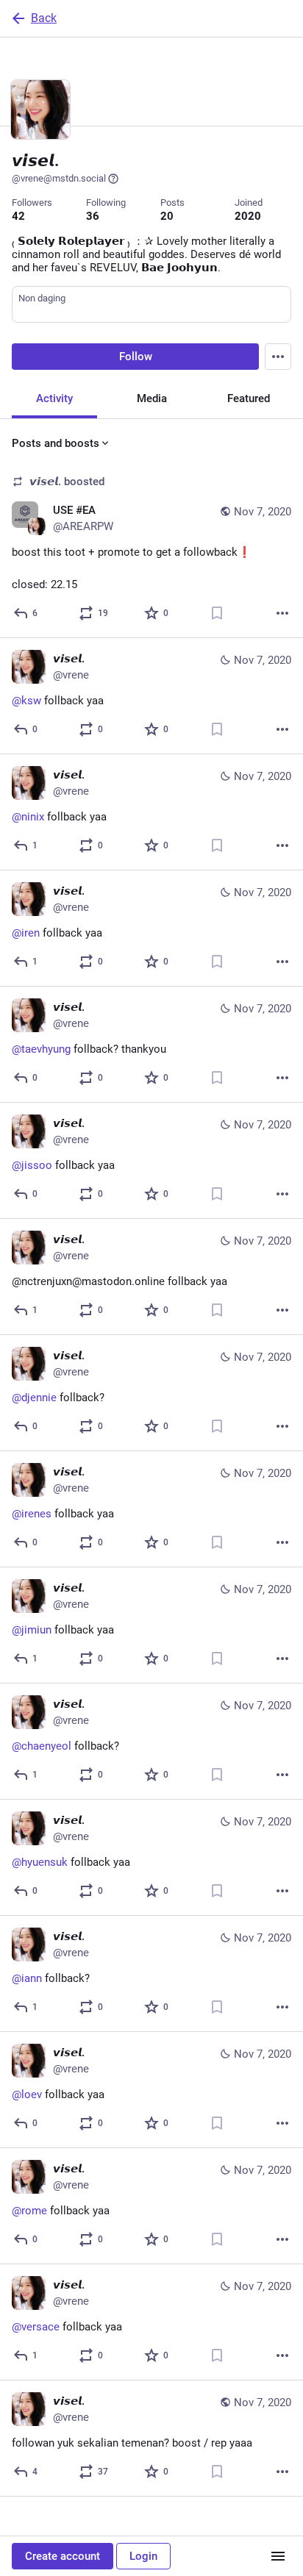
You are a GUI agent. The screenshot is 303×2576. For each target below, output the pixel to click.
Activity (54, 398)
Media (152, 398)
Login (143, 2556)
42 (18, 216)
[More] (282, 613)
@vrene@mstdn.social (59, 178)
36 (93, 216)
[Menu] (278, 357)
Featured (249, 398)
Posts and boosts (56, 443)
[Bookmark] (217, 613)
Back (44, 18)
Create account (63, 2556)
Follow (136, 357)
